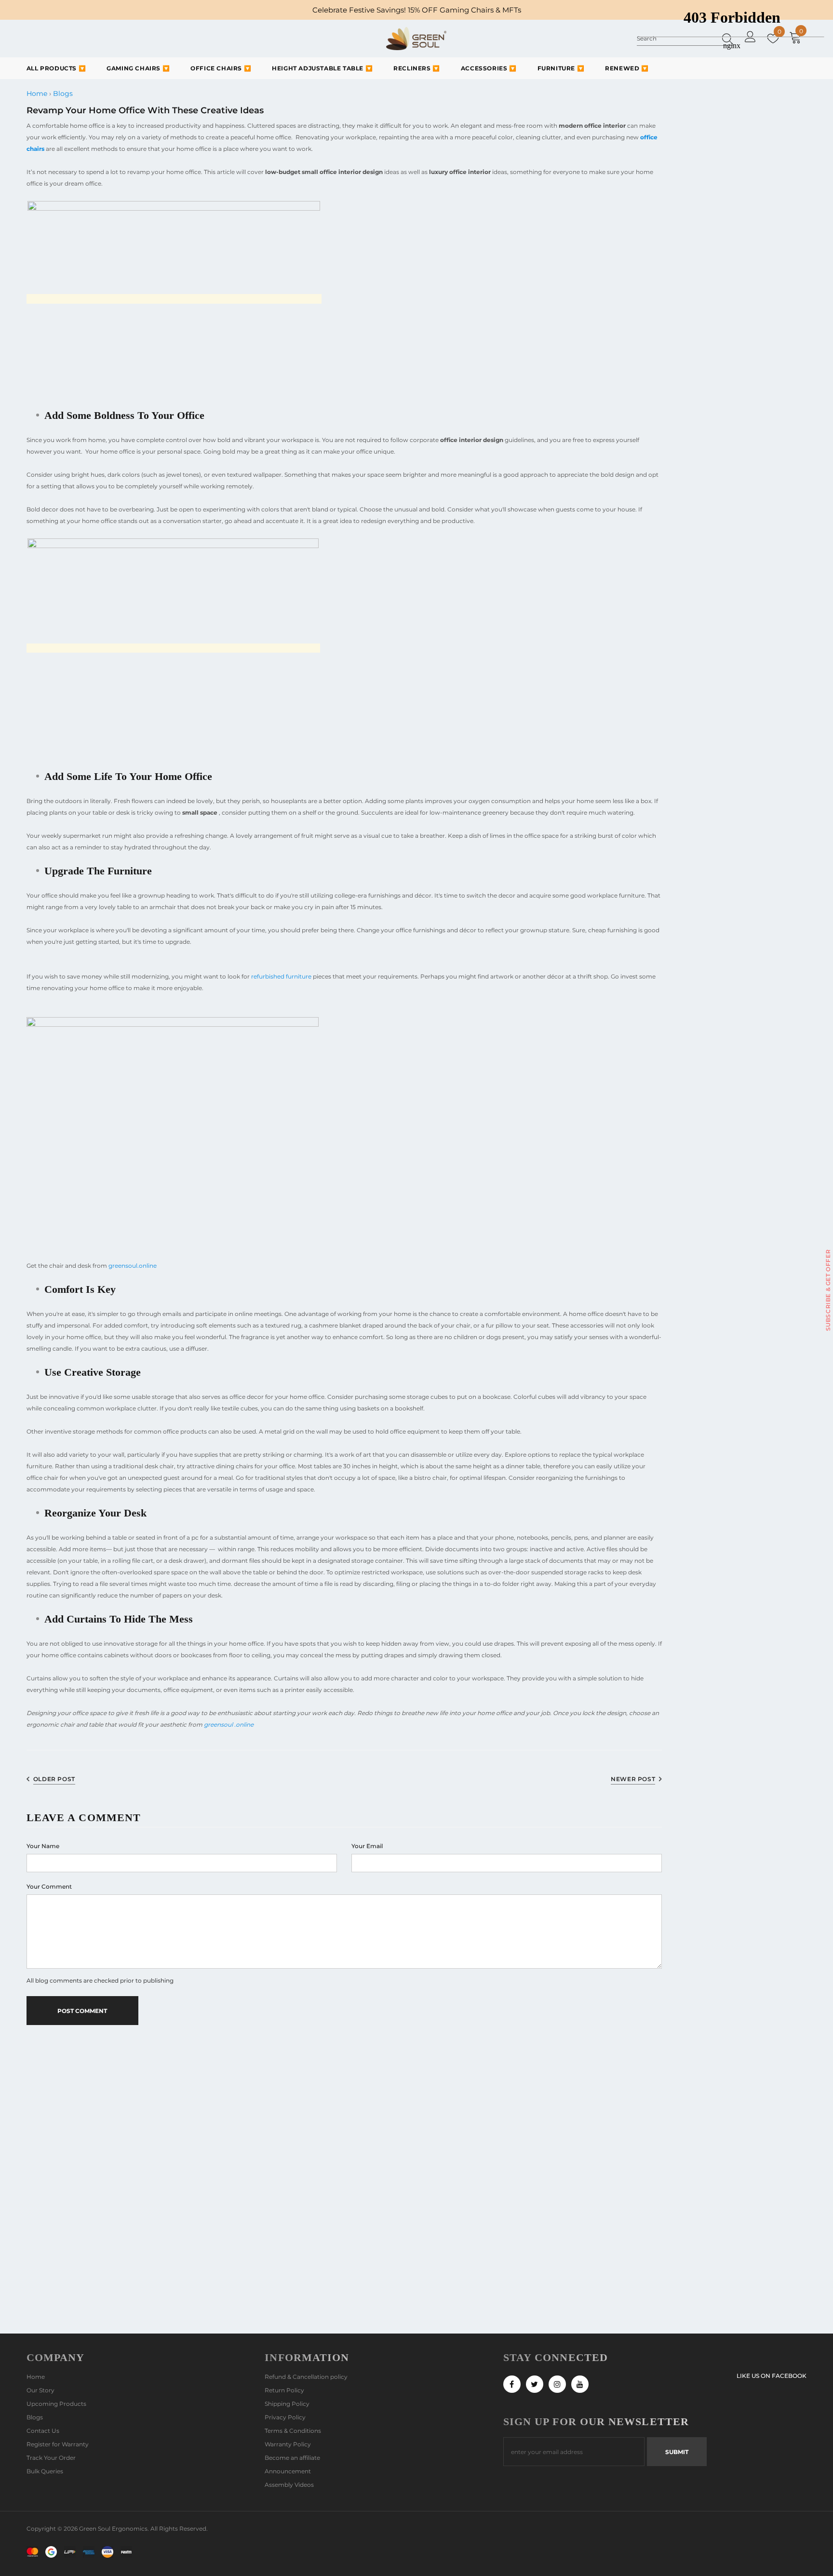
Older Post (54, 1779)
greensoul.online (133, 1266)
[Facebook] (512, 2384)
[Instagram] (557, 2384)
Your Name (43, 1846)
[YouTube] (580, 2384)
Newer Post (633, 1779)
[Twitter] (535, 2384)
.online (244, 1724)
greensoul (218, 1724)
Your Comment (49, 1886)
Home (37, 94)
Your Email (367, 1846)
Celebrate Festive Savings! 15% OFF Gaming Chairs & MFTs (417, 10)
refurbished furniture (281, 976)
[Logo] (416, 39)
